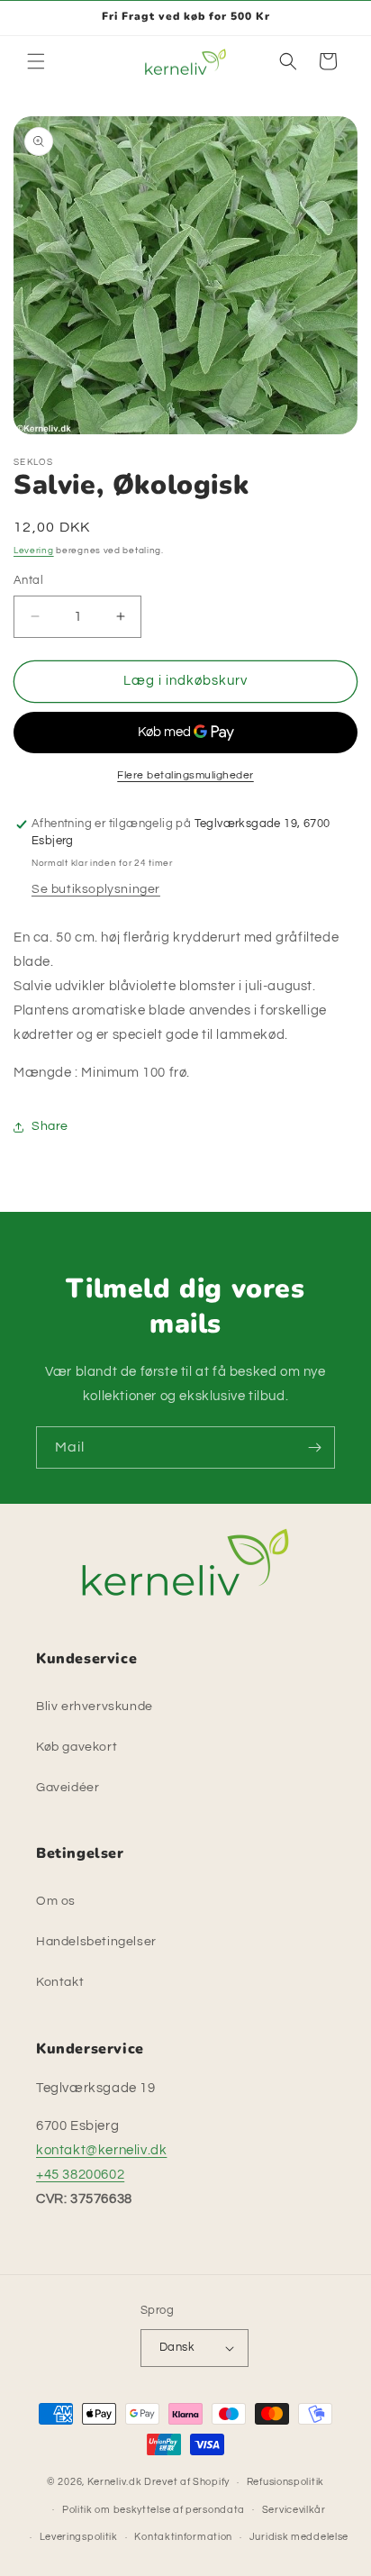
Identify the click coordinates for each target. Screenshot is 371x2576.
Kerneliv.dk (115, 2482)
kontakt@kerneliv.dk (101, 2150)
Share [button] (50, 1126)
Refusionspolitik (285, 2482)
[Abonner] (314, 1447)
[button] (36, 61)
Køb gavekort (77, 1747)
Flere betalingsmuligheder (185, 775)
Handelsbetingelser (96, 1942)
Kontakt (60, 1982)
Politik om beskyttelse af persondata (154, 2510)
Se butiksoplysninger (96, 889)
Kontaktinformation (183, 2537)
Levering (34, 551)
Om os (56, 1901)
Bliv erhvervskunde (95, 1707)
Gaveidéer (68, 1788)
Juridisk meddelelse (299, 2537)
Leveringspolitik (79, 2537)
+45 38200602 (80, 2175)
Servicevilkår (294, 2510)
